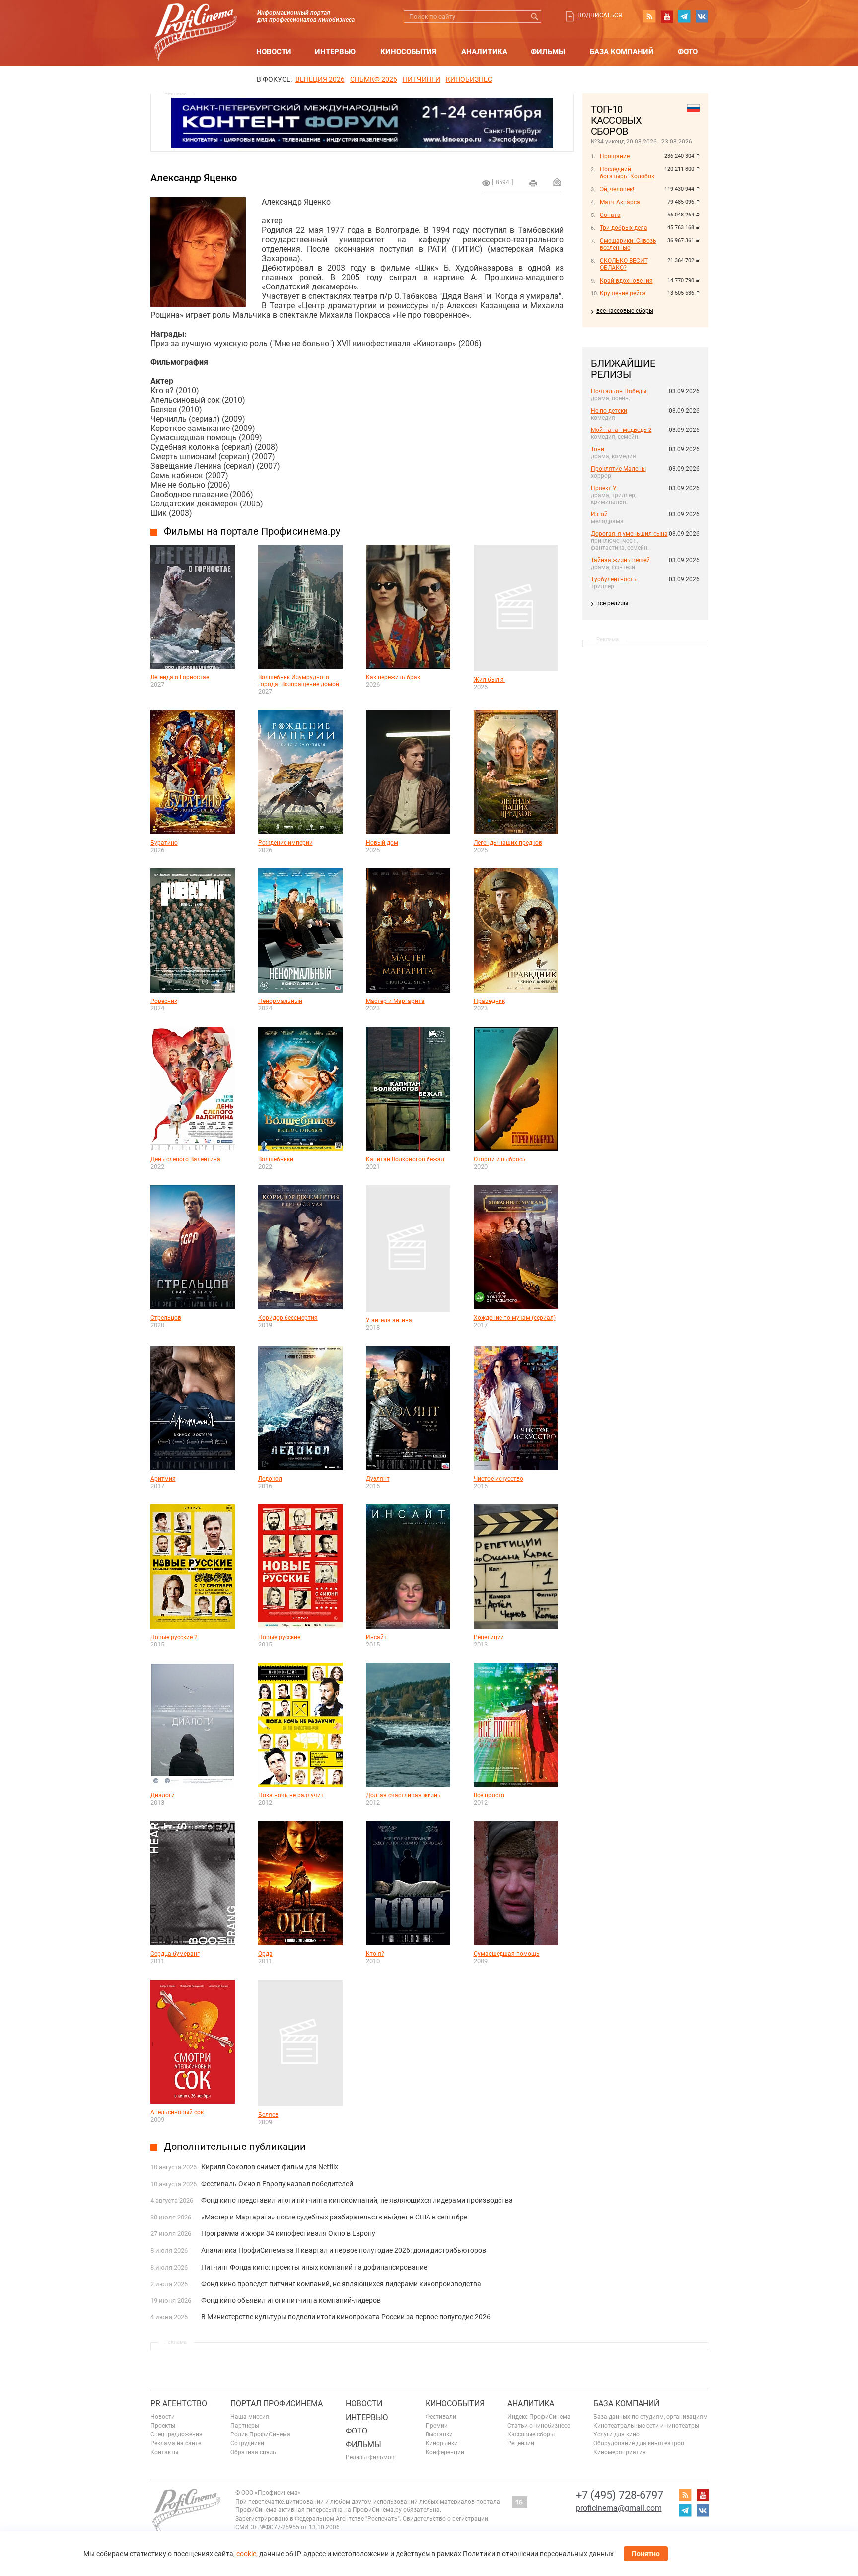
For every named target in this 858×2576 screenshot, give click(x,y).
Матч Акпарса (620, 202)
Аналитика (484, 52)
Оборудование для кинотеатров (639, 2443)
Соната (610, 215)
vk (702, 16)
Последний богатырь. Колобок (627, 173)
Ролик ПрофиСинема (260, 2434)
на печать (533, 183)
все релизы (612, 603)
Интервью (335, 52)
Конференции (445, 2452)
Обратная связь (253, 2452)
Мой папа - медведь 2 (621, 430)
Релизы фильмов (370, 2457)
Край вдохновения (626, 281)
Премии (437, 2426)
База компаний (622, 52)
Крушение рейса (623, 293)
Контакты (164, 2452)
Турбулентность (614, 579)
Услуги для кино (616, 2434)
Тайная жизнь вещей (620, 560)
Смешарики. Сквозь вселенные (628, 244)
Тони (598, 449)
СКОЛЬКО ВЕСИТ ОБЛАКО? (624, 264)
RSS (649, 16)
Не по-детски (609, 411)
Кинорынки (442, 2443)
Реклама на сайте (176, 2443)
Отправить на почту (557, 182)
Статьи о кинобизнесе (539, 2426)
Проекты (163, 2426)
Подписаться (600, 15)
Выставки (439, 2434)
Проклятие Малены (618, 469)
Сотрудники (247, 2443)
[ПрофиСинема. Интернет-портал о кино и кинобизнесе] (196, 21)
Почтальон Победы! (619, 391)
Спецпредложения (177, 2434)
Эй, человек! (617, 189)
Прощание (615, 156)
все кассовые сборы (625, 311)
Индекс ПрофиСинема (539, 2417)
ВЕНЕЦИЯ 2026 (320, 79)
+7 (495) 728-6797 (620, 2495)
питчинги (422, 79)
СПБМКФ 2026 (374, 79)
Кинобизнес (469, 79)
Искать (535, 17)
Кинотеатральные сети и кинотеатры (646, 2426)
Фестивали (441, 2417)
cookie (246, 2554)
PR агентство (179, 2403)
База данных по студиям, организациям (650, 2417)
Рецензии (521, 2443)
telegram (684, 16)
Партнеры (245, 2426)
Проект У (604, 488)
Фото (688, 52)
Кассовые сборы (531, 2434)
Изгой (599, 514)
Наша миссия (250, 2417)
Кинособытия (408, 52)
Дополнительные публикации (235, 2147)
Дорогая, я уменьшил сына (629, 534)
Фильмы (548, 52)
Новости (274, 52)
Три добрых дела (624, 228)
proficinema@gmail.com (619, 2508)
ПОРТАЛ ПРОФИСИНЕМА (277, 2403)
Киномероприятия (620, 2452)
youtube (667, 16)
